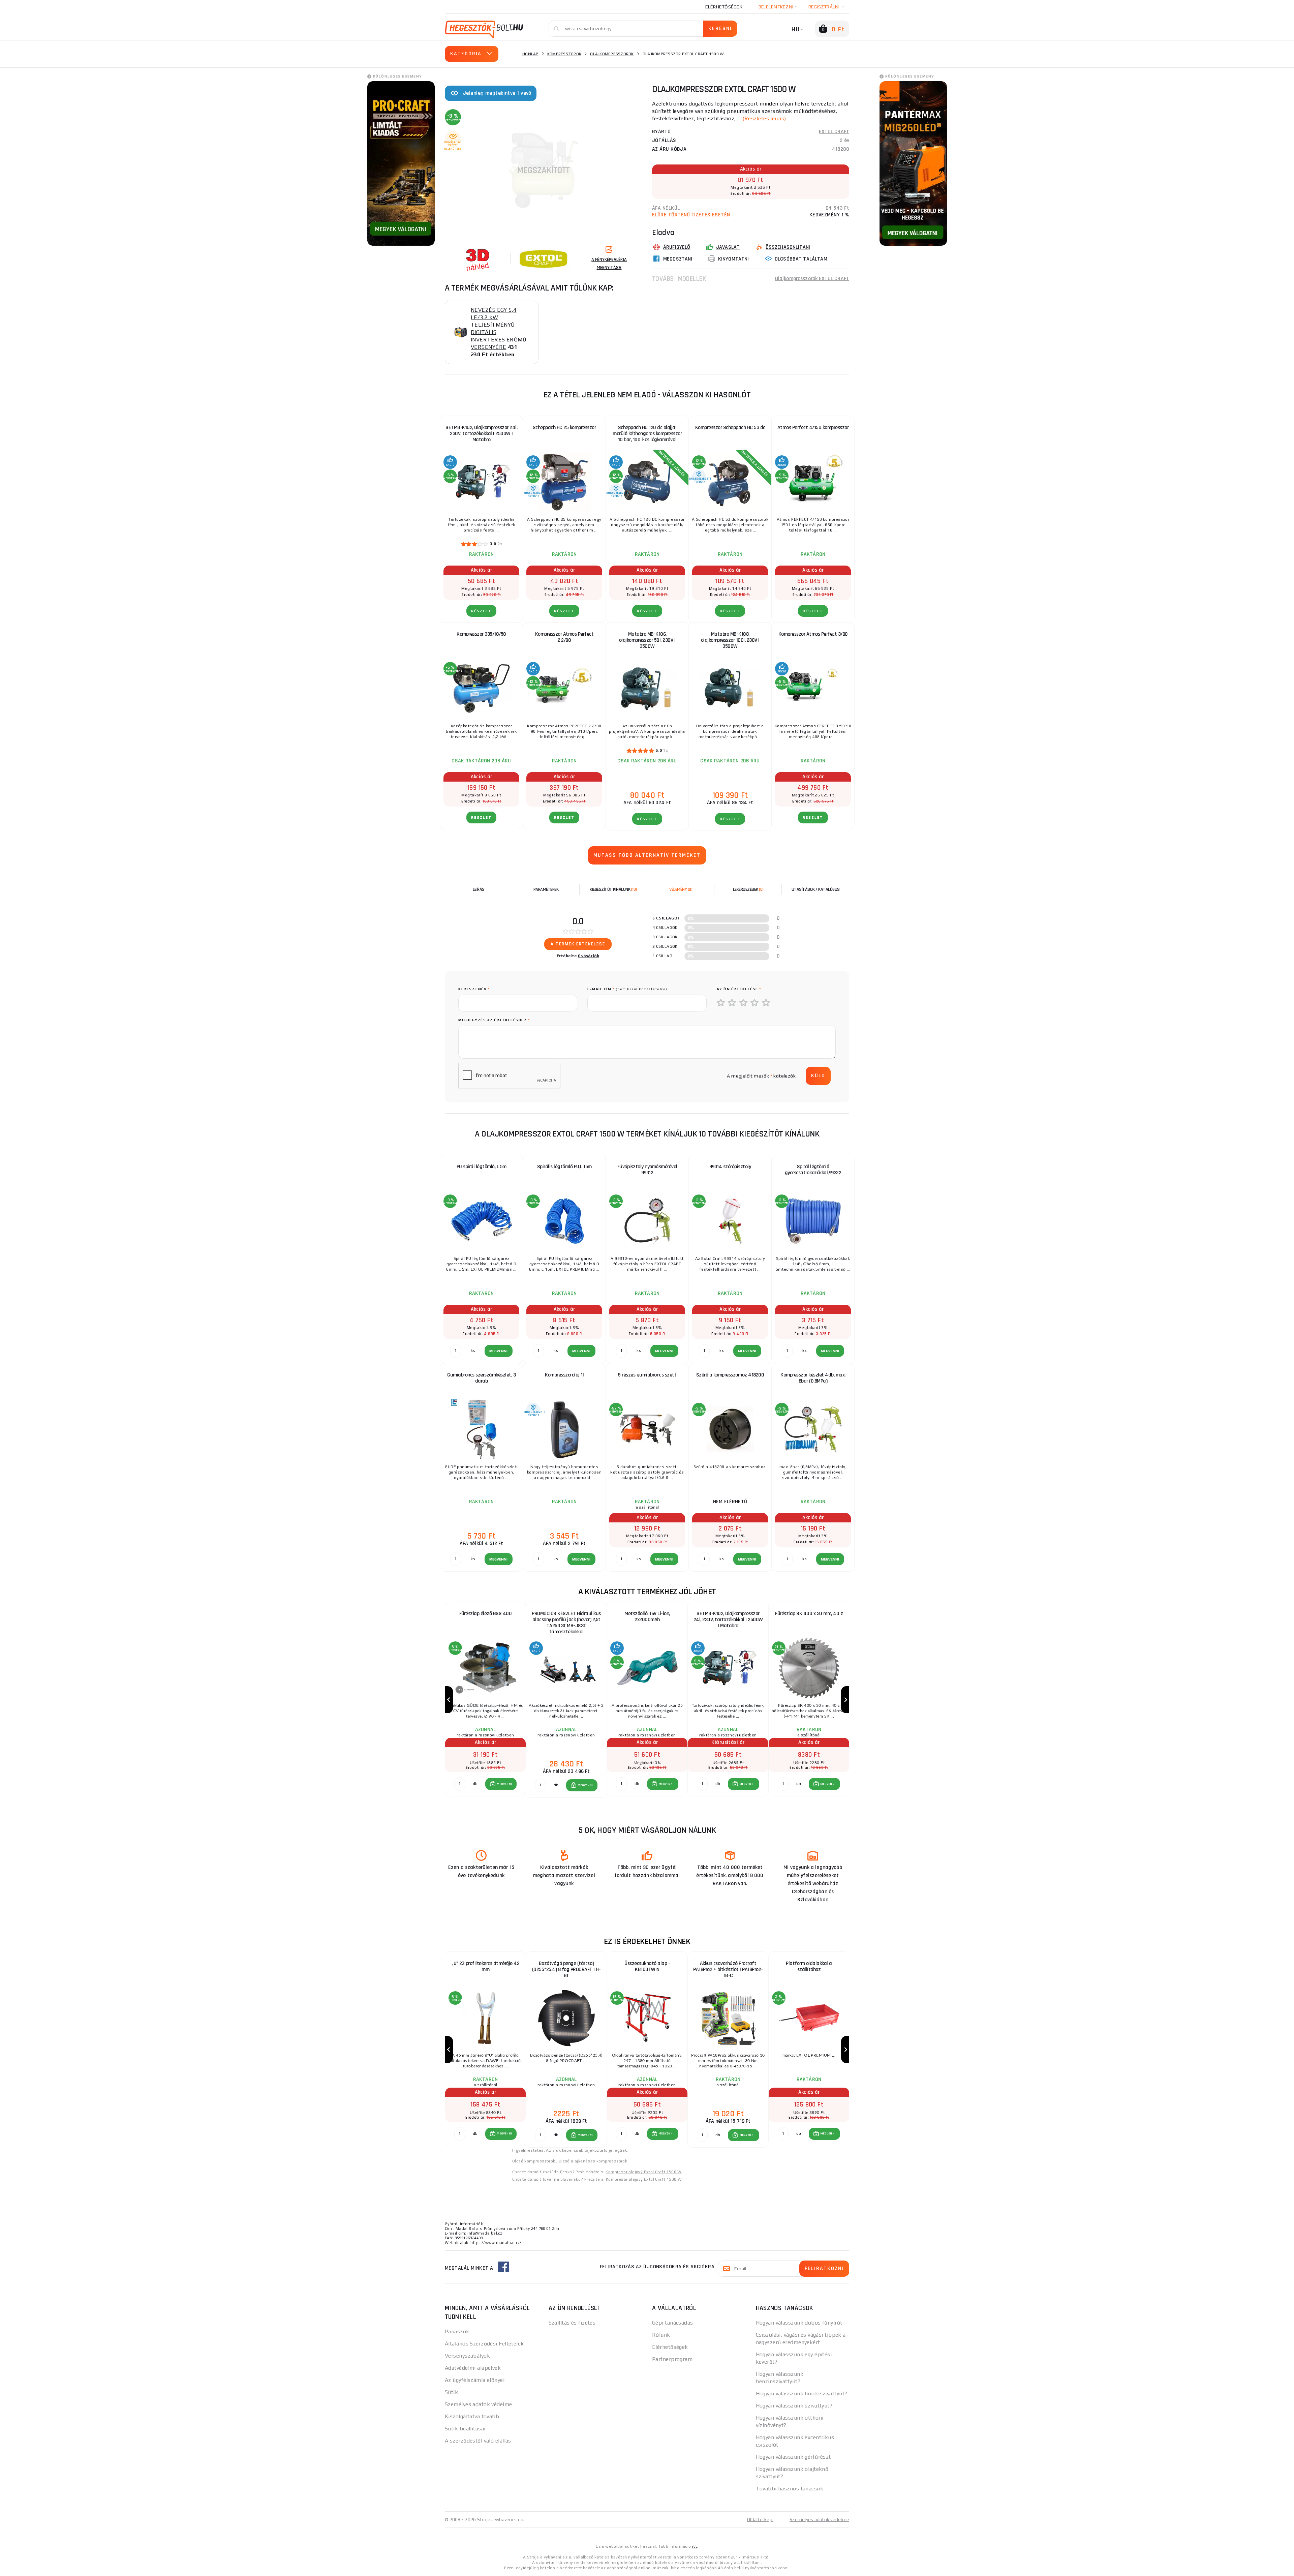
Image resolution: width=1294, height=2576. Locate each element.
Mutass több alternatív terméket (647, 855)
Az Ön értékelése (739, 989)
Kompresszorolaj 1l (564, 1375)
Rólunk (661, 2335)
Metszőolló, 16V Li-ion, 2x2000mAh (647, 1617)
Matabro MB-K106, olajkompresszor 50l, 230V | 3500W (647, 640)
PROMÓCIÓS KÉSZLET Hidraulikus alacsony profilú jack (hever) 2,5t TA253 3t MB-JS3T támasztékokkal (566, 1623)
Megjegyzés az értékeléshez (494, 1020)
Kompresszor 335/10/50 (481, 634)
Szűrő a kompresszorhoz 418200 (730, 1375)
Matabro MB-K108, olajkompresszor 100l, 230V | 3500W (730, 640)
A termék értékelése (578, 944)
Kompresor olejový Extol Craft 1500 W (643, 2172)
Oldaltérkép (760, 2519)
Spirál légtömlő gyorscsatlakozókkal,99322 (813, 1170)
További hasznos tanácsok (790, 2489)
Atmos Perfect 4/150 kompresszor (813, 428)
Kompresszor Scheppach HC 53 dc (730, 428)
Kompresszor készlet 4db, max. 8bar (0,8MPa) (813, 1378)
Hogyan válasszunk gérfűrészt (793, 2457)
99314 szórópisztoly (730, 1167)
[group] (485, 1700)
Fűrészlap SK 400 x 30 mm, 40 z (809, 1614)
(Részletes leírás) (764, 118)
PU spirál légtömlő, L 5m (482, 1167)
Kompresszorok (564, 54)
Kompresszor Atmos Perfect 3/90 (813, 634)
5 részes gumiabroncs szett (647, 1375)
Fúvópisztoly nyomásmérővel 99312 (647, 1170)
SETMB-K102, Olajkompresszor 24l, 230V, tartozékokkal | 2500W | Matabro (481, 434)
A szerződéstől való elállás (478, 2441)
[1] (721, 1003)
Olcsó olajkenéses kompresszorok (593, 2161)
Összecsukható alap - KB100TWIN (647, 1966)
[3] (744, 1003)
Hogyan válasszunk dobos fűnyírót (799, 2323)
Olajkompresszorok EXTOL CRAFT (812, 279)
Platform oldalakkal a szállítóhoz (809, 1966)
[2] (732, 1003)
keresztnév (474, 989)
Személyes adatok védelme (479, 2404)
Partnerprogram (672, 2359)
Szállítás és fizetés (572, 2323)
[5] (766, 1003)
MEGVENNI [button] (504, 1784)
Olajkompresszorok (612, 54)
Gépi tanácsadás (673, 2323)
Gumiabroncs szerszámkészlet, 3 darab (481, 1378)
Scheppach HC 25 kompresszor (564, 428)
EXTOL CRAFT (834, 132)
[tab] (681, 889)
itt (695, 2546)
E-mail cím (627, 989)
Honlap (530, 54)
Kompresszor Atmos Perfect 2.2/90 (564, 637)
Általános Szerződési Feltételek (484, 2344)
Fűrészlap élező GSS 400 (486, 1614)
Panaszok (457, 2331)
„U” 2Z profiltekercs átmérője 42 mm (485, 1966)
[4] (755, 1003)
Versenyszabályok (467, 2356)
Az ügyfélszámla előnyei (475, 2380)
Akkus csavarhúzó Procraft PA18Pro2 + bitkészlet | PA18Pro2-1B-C (728, 1969)
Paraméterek (546, 889)
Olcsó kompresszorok (534, 2161)
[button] (501, 1784)
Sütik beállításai (465, 2429)
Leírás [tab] (479, 889)
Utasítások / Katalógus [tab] (816, 889)
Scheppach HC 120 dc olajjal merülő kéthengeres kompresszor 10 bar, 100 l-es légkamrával (647, 434)
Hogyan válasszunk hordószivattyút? (802, 2393)
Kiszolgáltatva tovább (472, 2416)
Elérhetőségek (724, 7)
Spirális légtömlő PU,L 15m (564, 1167)
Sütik (451, 2392)
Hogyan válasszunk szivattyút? (794, 2406)
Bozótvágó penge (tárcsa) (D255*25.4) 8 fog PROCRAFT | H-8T (566, 1969)
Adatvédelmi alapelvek (473, 2368)
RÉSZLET (481, 611)
